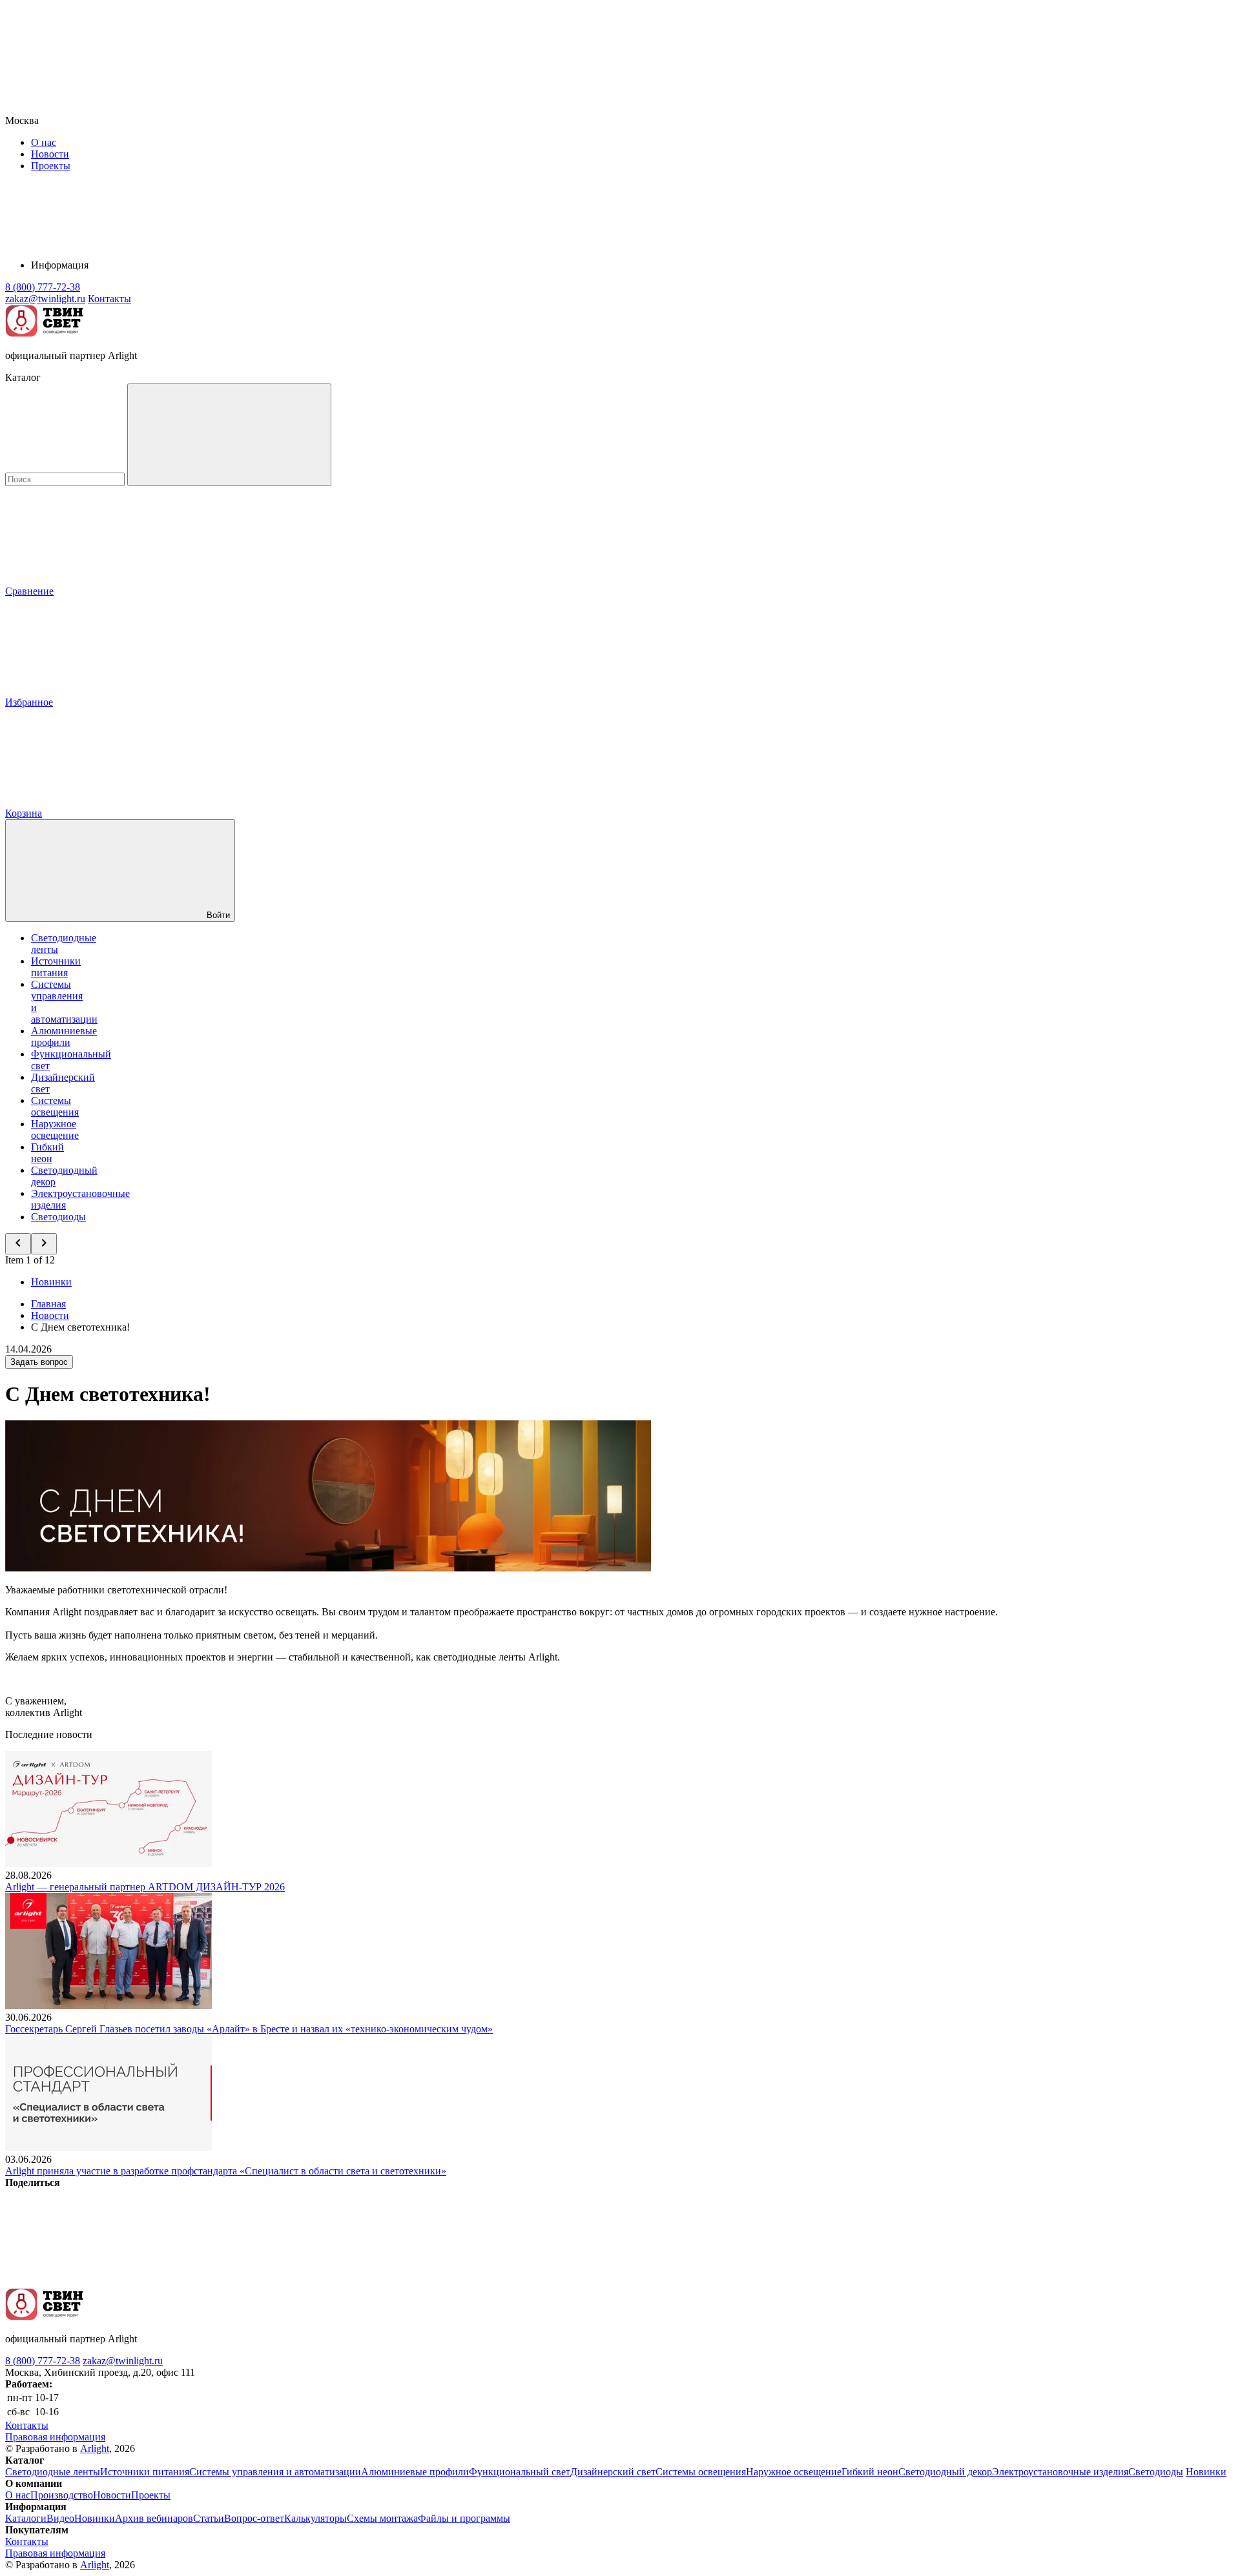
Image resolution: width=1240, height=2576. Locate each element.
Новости (50, 154)
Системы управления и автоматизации (275, 2472)
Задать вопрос (39, 1362)
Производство (62, 2495)
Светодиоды (58, 1217)
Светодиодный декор (945, 2472)
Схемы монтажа (382, 2518)
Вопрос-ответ (254, 2518)
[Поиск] (229, 435)
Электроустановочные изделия (1060, 2472)
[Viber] (495, 2282)
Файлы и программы (464, 2518)
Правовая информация (55, 2437)
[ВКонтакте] (102, 2282)
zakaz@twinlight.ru (123, 2361)
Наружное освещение (55, 1130)
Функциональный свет (520, 2472)
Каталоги (26, 2518)
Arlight (95, 2448)
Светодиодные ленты (53, 2472)
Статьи (209, 2518)
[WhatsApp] (691, 2282)
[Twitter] (298, 2282)
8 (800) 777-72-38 (43, 2361)
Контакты (109, 299)
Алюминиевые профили (64, 1037)
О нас (44, 142)
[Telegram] (887, 2282)
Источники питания (56, 967)
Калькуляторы (315, 2518)
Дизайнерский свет (613, 2472)
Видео (60, 2518)
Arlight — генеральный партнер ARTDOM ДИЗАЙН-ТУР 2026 (145, 1887)
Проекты (51, 166)
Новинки (51, 1282)
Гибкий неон (47, 1153)
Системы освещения (55, 1106)
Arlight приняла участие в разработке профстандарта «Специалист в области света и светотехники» (226, 2171)
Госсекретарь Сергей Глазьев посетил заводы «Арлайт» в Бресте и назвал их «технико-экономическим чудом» (249, 2029)
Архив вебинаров (154, 2518)
